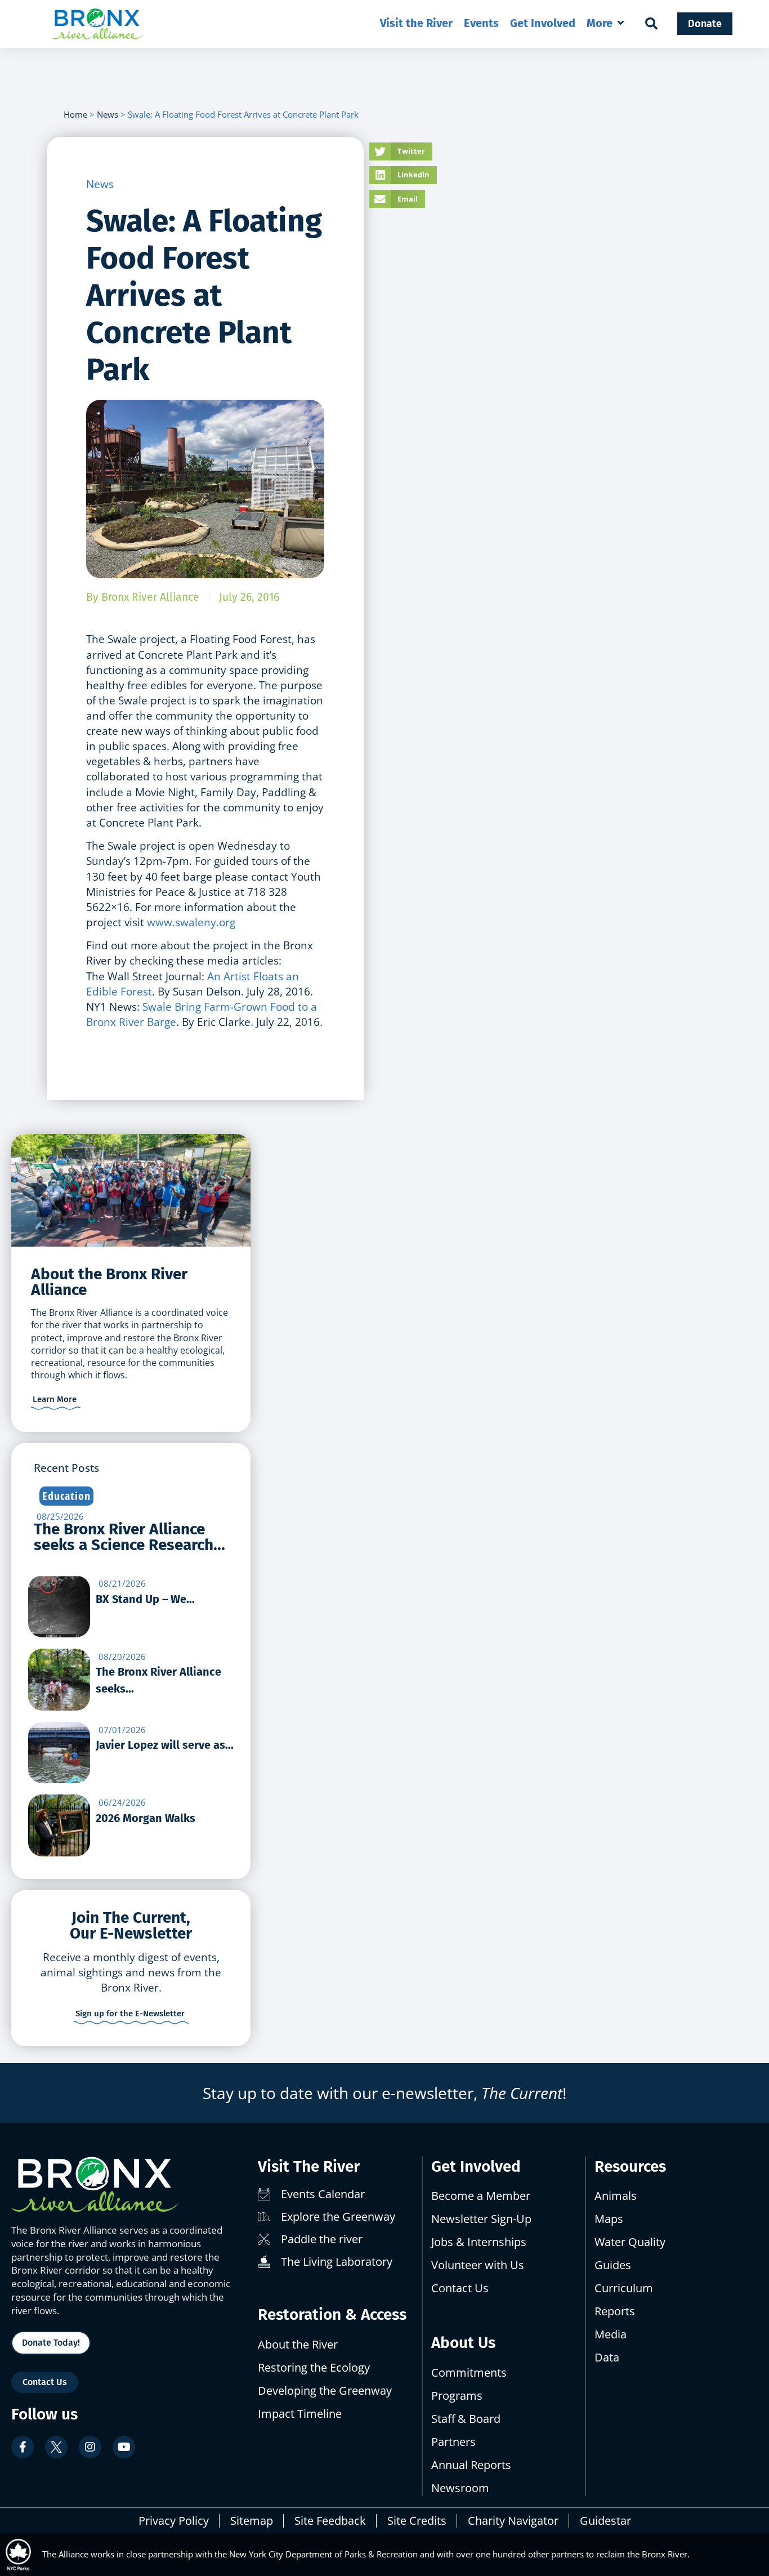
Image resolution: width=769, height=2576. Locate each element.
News (108, 114)
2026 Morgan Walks (146, 1818)
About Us (463, 2343)
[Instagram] (90, 2447)
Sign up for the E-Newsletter (130, 2014)
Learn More (55, 1399)
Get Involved (476, 2166)
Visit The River (309, 2166)
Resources (630, 2166)
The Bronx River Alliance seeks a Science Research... (129, 1537)
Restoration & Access (332, 2314)
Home (75, 114)
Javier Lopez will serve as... (165, 1745)
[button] (606, 23)
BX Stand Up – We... (145, 1599)
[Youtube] (124, 2447)
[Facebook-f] (23, 2447)
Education (66, 1496)
